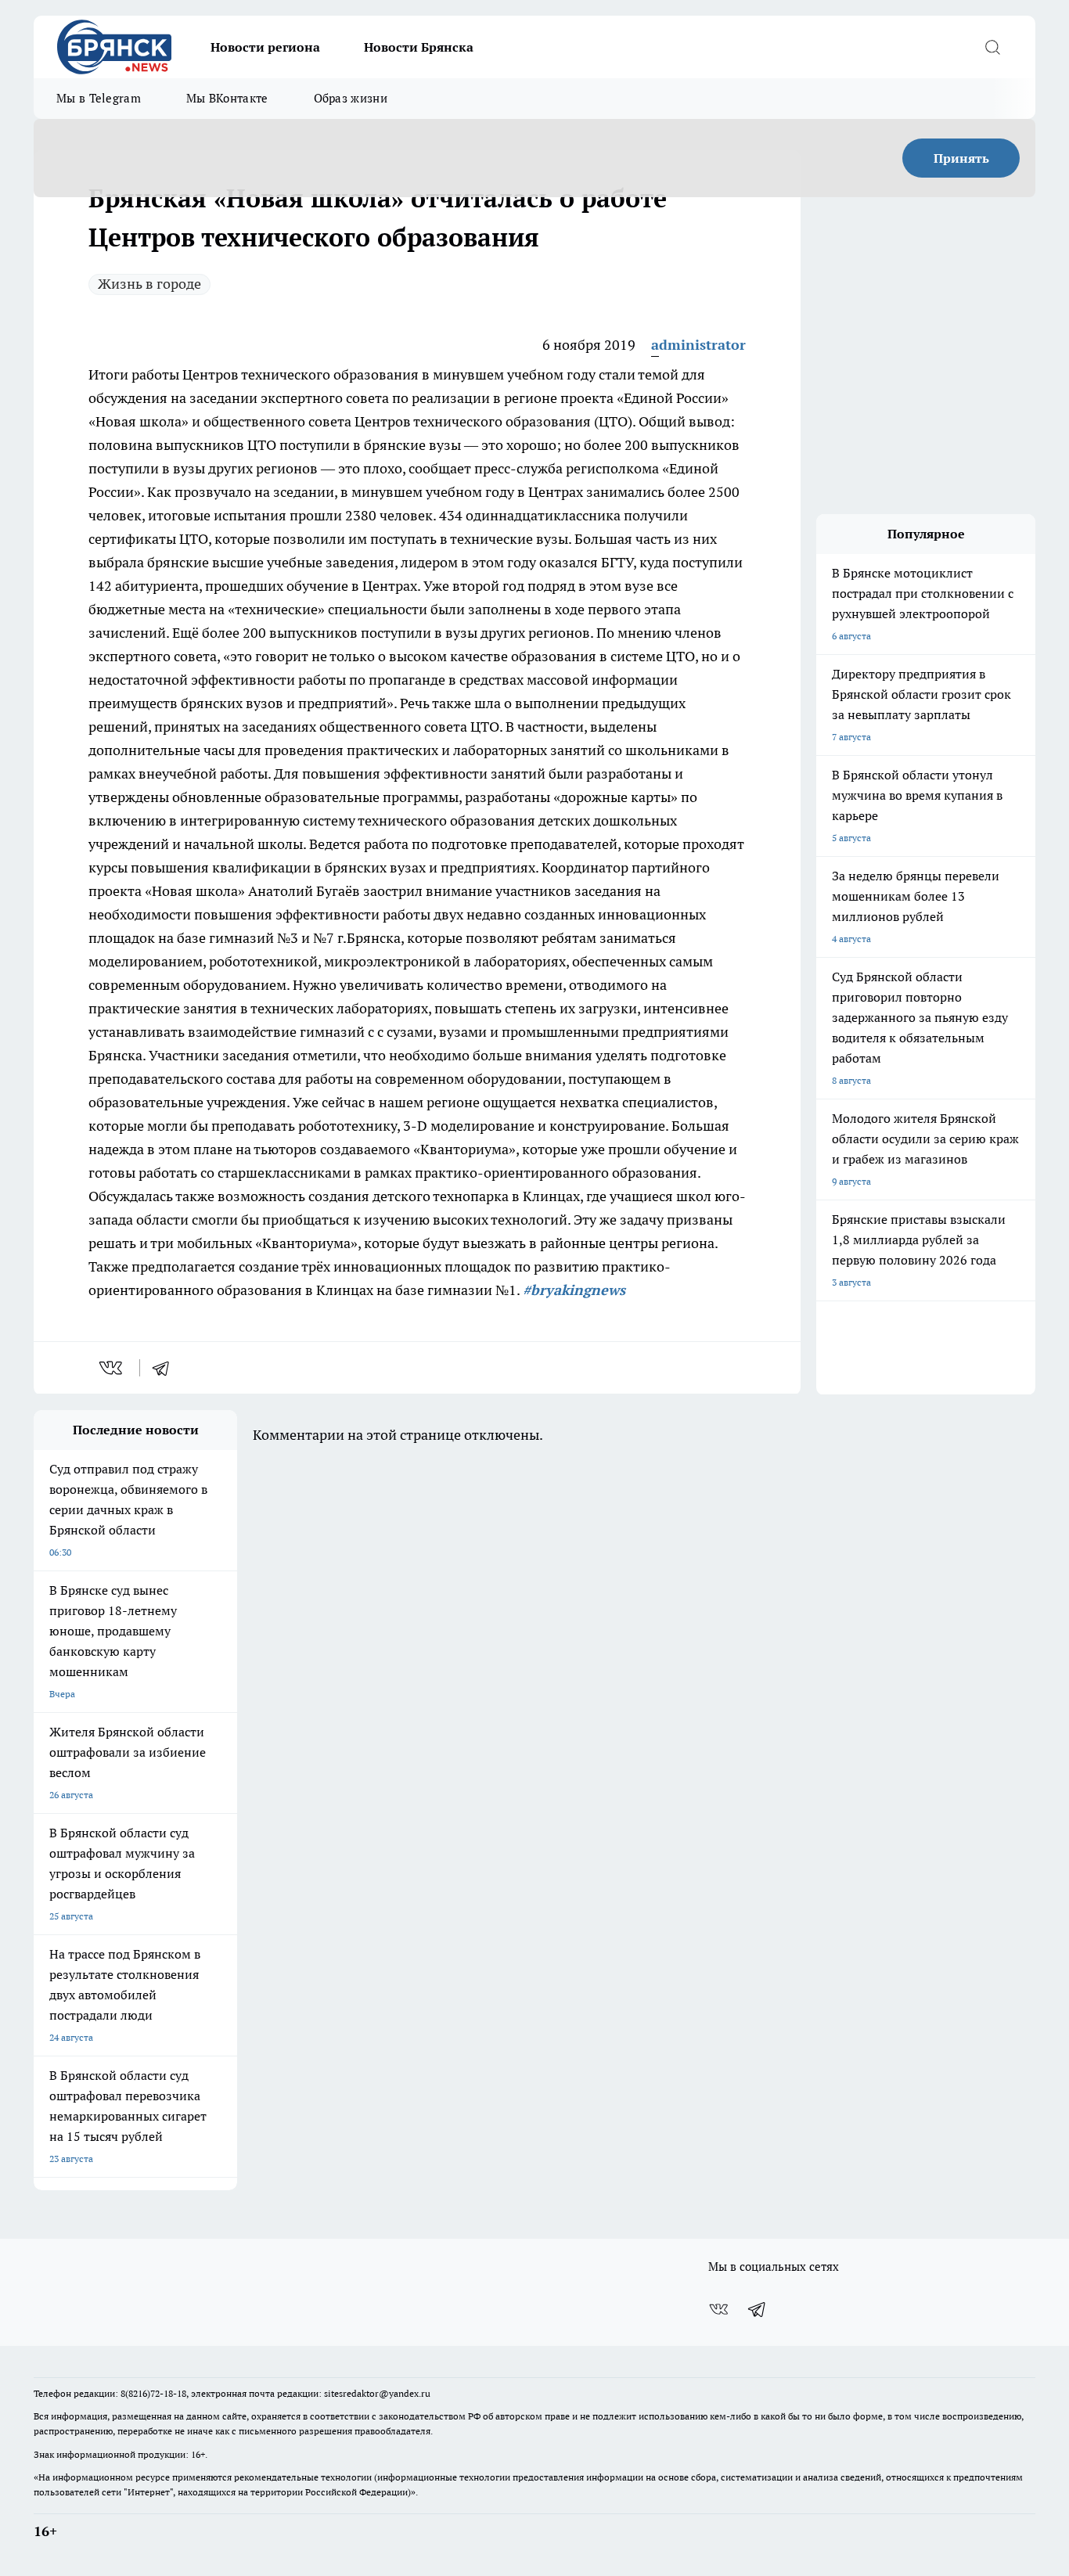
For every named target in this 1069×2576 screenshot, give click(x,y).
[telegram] (166, 1368)
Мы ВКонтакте (227, 98)
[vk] (112, 1368)
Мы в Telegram (99, 98)
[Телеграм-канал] (758, 2309)
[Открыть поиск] (992, 47)
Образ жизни (351, 98)
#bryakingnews (574, 1290)
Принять (961, 158)
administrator (698, 345)
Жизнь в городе (149, 284)
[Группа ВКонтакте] (718, 2309)
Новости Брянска (419, 47)
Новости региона (265, 47)
